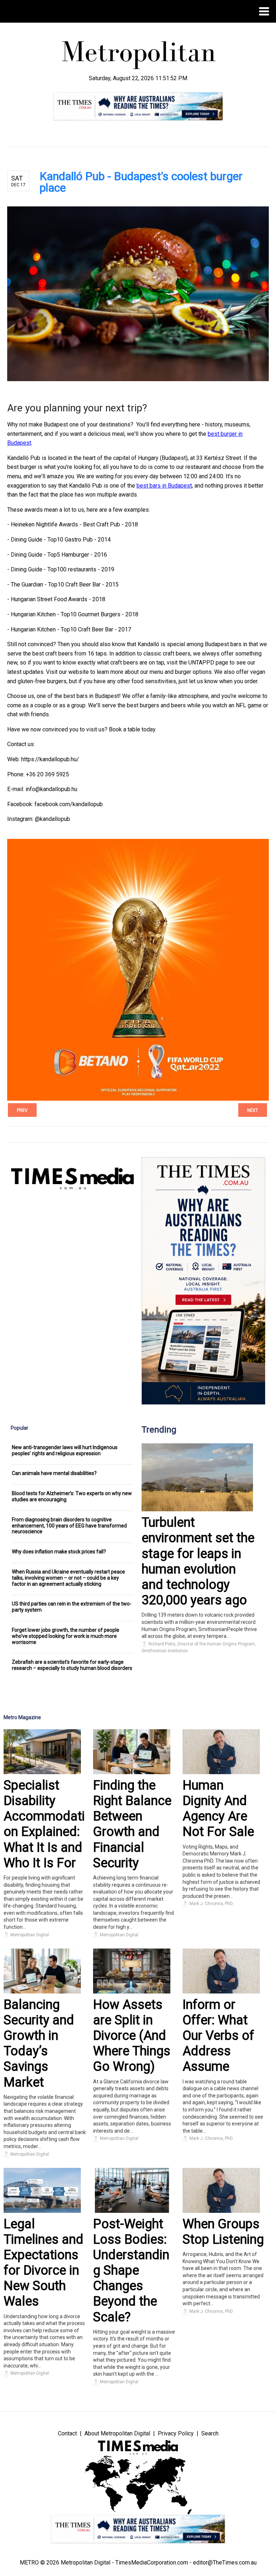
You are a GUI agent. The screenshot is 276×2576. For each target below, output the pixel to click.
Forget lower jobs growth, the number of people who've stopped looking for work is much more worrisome (66, 1636)
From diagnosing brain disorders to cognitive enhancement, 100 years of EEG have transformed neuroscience (69, 1526)
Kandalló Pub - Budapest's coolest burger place (141, 182)
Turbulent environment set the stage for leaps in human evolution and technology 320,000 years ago (198, 1561)
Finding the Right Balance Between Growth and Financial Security (132, 1824)
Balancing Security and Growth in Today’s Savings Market (39, 2043)
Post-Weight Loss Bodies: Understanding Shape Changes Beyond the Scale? (131, 2271)
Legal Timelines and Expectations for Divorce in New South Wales (43, 2263)
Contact (67, 2433)
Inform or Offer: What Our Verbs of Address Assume (218, 2036)
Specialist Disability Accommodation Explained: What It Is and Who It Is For (44, 1824)
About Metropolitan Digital (117, 2433)
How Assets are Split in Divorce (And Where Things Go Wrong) (132, 2036)
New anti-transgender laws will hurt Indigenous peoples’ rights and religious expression (65, 1450)
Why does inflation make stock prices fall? (59, 1552)
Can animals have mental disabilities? (54, 1473)
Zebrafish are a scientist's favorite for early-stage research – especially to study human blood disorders (72, 1665)
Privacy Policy (176, 2433)
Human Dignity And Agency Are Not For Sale (218, 1809)
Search (210, 2433)
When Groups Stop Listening (223, 2232)
